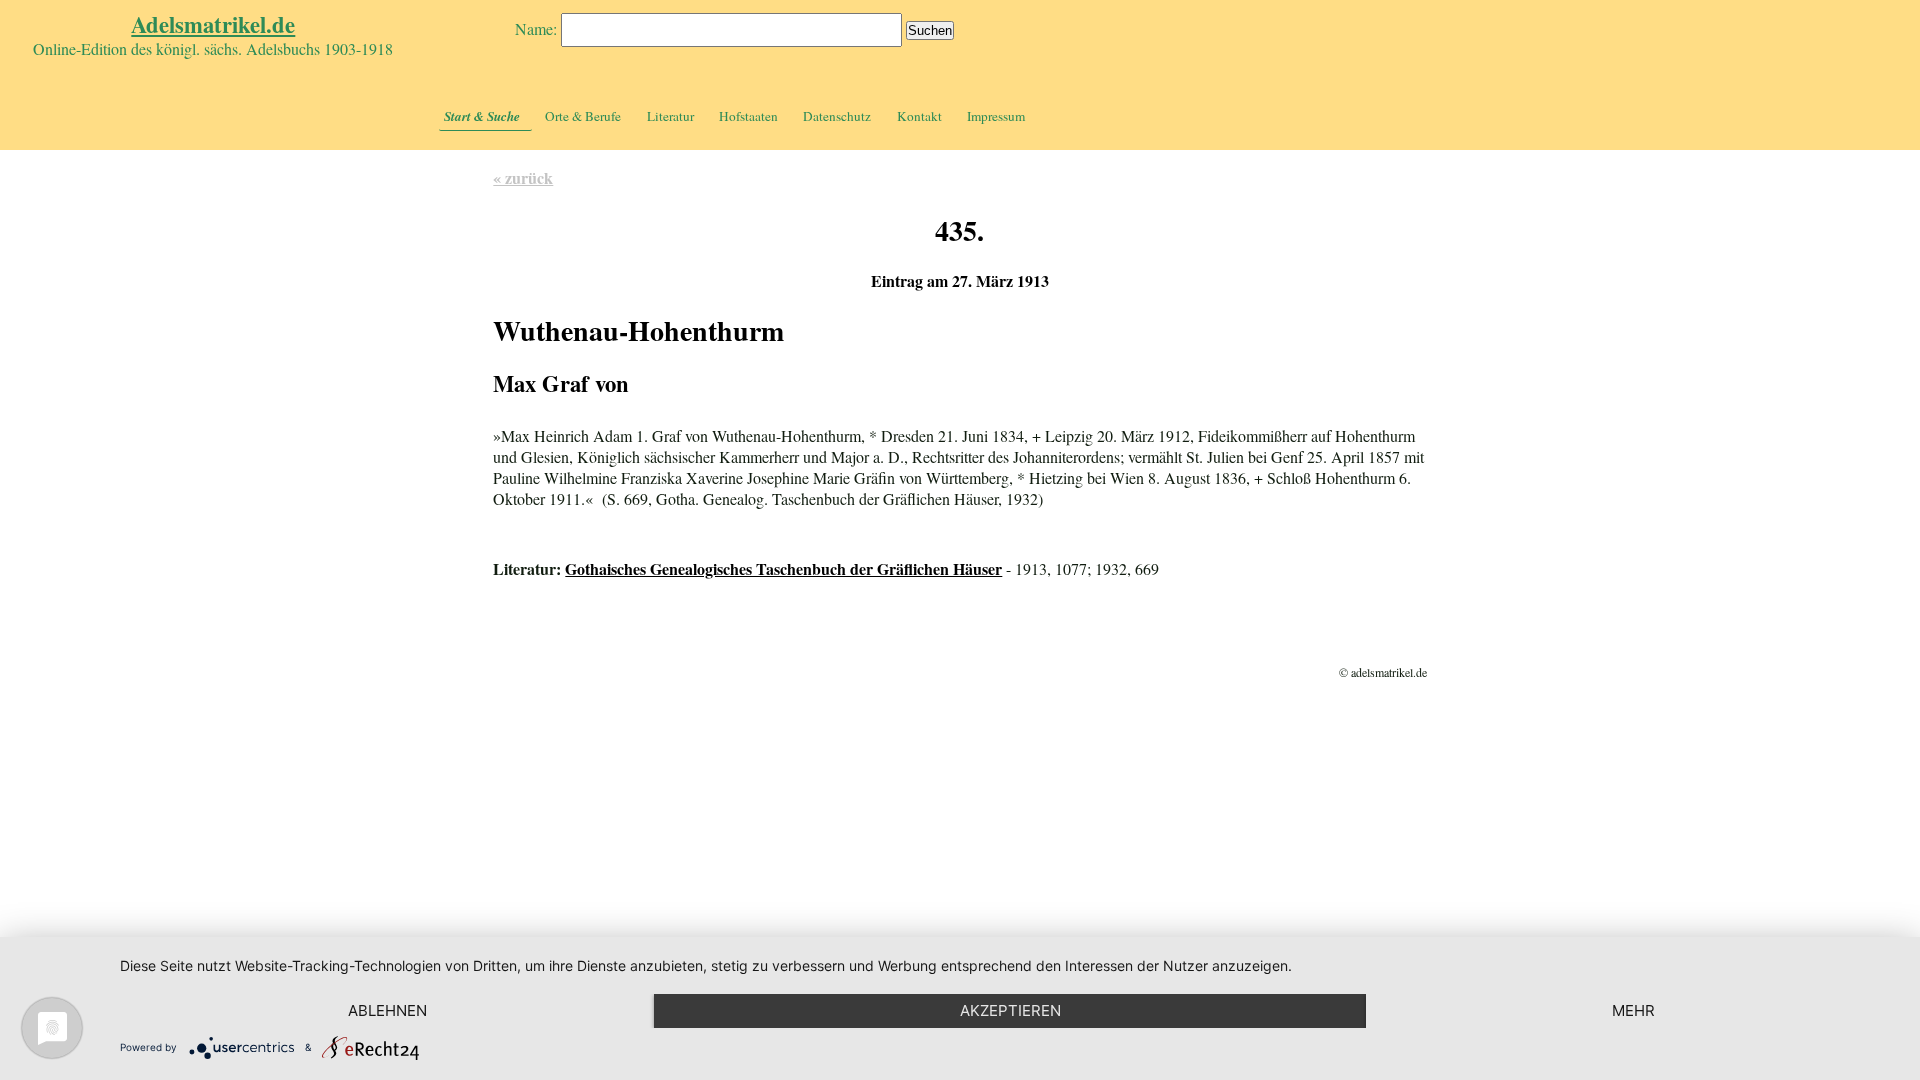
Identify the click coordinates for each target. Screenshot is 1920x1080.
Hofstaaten (748, 116)
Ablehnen (387, 1010)
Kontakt (919, 116)
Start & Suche (482, 116)
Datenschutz (837, 116)
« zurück (523, 177)
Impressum (996, 116)
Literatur (670, 116)
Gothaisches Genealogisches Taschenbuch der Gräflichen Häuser (783, 568)
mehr (1633, 1010)
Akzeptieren (1010, 1010)
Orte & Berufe (583, 116)
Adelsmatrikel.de (213, 24)
